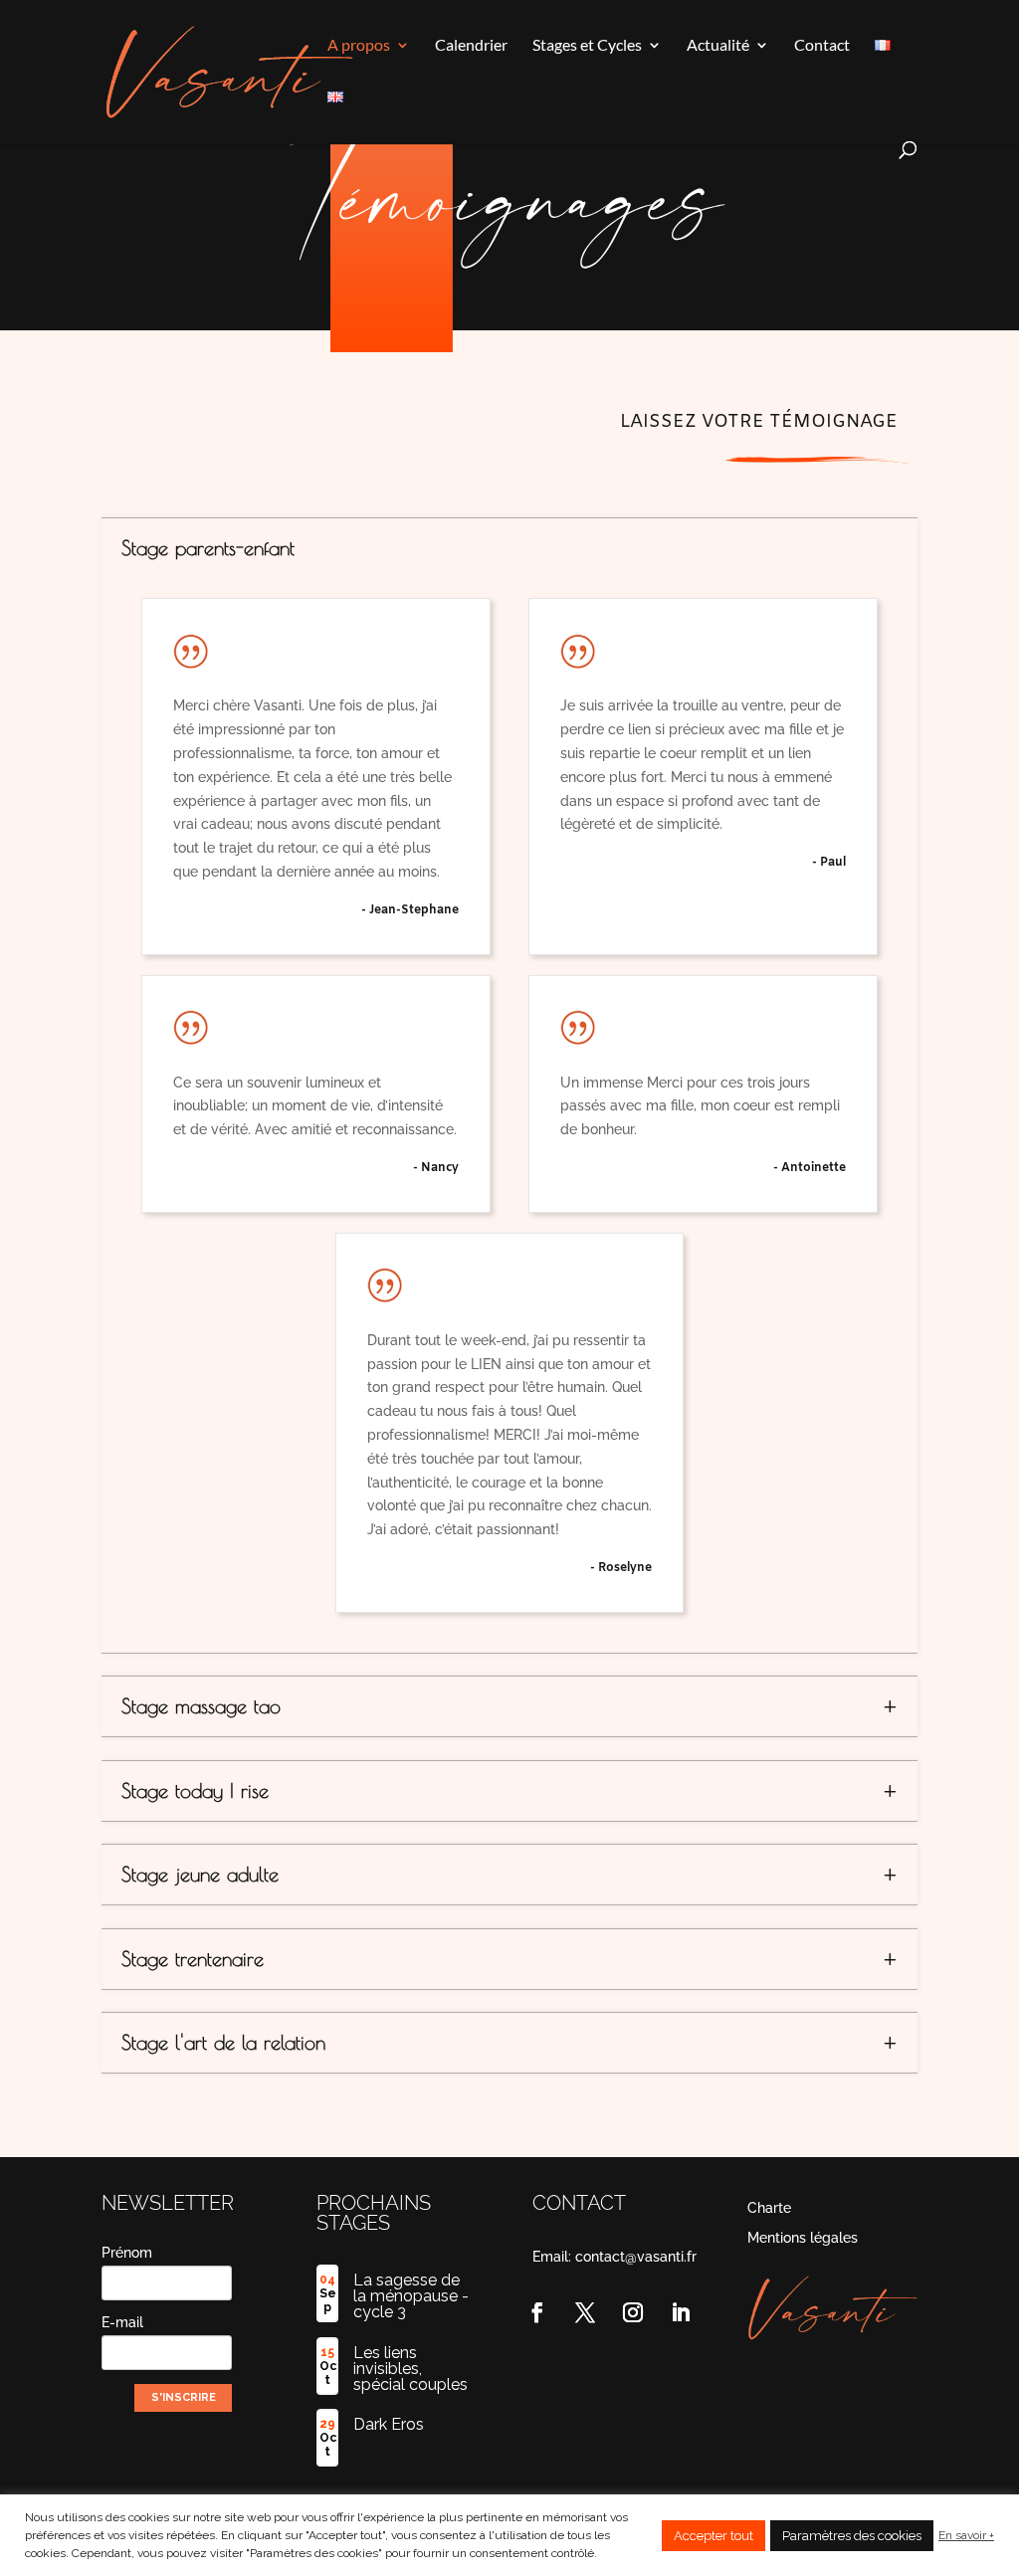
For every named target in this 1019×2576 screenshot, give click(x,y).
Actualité (718, 46)
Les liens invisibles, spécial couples (410, 2369)
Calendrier (471, 46)
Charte (769, 2208)
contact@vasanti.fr (636, 2257)
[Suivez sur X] (585, 2312)
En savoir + (966, 2535)
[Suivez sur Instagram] (633, 2312)
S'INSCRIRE (184, 2397)
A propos (359, 46)
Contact (822, 46)
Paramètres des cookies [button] (852, 2536)
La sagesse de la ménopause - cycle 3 (411, 2296)
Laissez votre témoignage (759, 422)
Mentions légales (803, 2238)
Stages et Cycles (587, 46)
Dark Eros (389, 2424)
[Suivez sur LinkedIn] (681, 2312)
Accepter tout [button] (713, 2536)
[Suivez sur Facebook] (537, 2312)
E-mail (122, 2322)
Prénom (127, 2253)
